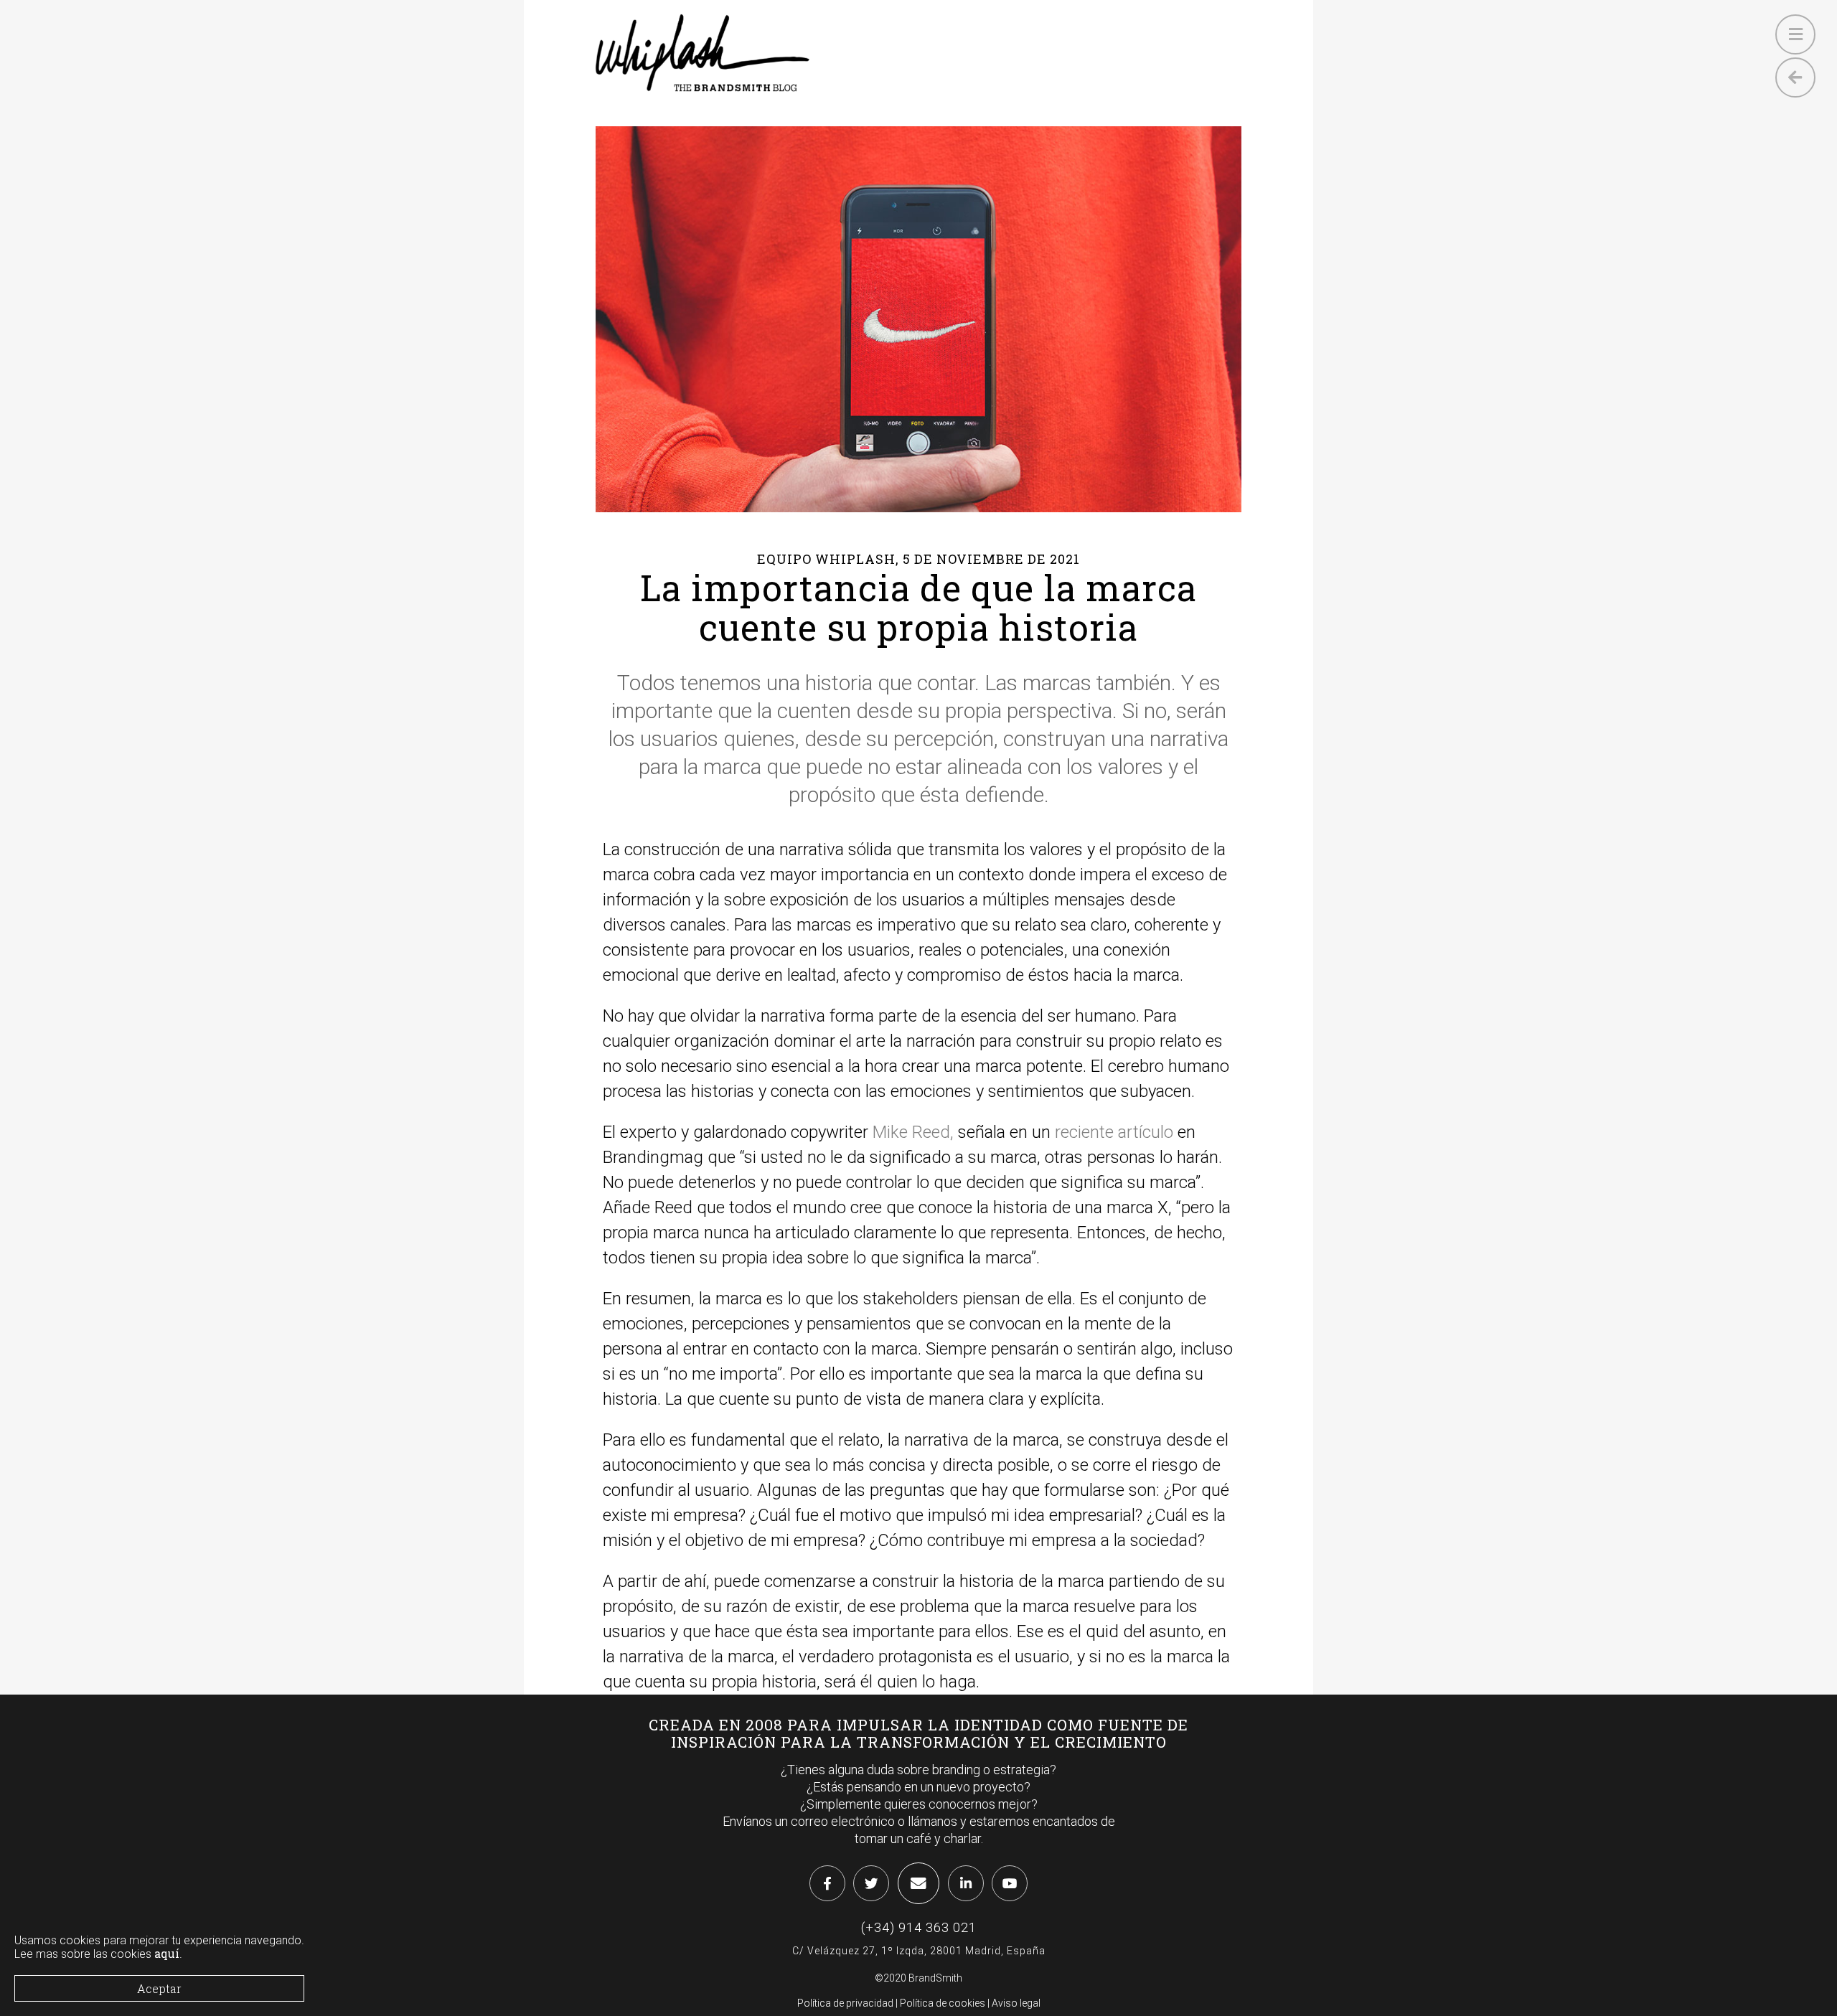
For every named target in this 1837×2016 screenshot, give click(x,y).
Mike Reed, (913, 1132)
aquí (167, 1954)
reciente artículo (1114, 1132)
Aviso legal (1016, 2003)
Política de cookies (943, 2003)
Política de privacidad (845, 2003)
